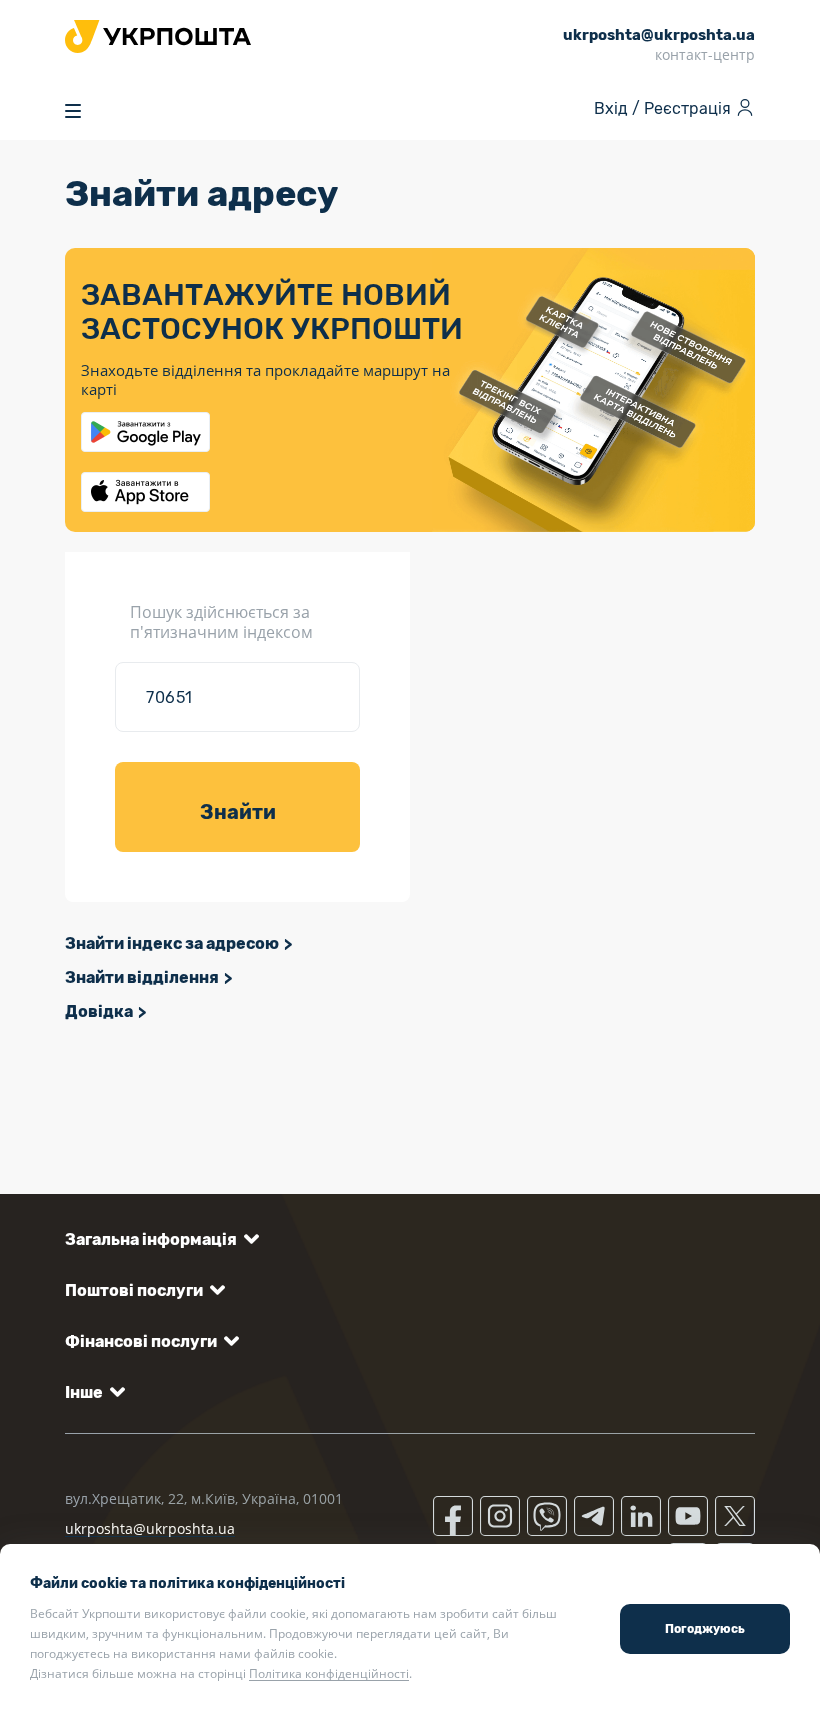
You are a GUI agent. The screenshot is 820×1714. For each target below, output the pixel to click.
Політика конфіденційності (329, 1673)
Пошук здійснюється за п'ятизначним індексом (221, 622)
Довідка (99, 1011)
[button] (158, 1239)
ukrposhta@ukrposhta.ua (150, 1528)
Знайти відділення (142, 977)
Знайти (238, 812)
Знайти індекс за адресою (172, 943)
